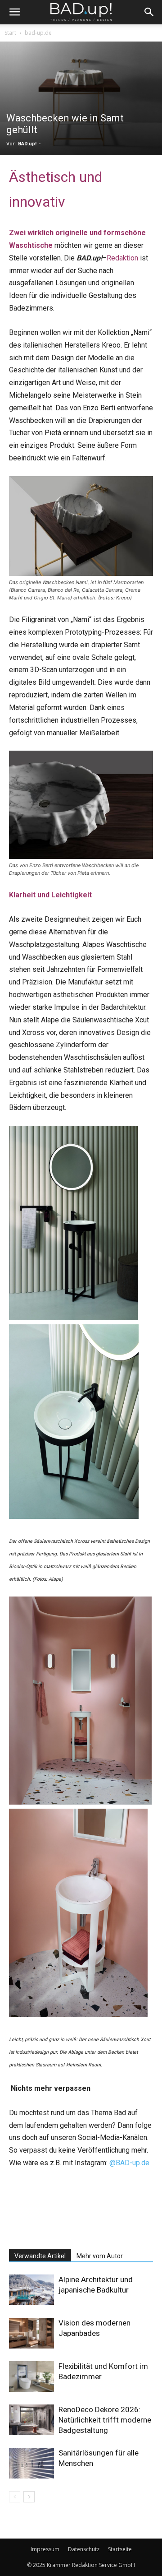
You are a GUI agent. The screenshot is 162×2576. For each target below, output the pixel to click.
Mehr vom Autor (100, 2256)
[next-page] (29, 2497)
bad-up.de (38, 33)
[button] (14, 12)
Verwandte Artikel (40, 2256)
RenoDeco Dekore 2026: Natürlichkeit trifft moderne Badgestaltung (105, 2420)
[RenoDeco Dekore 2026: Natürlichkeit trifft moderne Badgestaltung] (31, 2420)
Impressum (45, 2549)
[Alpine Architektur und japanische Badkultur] (31, 2290)
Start (10, 33)
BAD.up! (27, 144)
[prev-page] (15, 2497)
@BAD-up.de (129, 2163)
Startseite (120, 2549)
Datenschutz (84, 2549)
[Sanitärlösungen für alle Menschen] (31, 2463)
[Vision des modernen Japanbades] (31, 2333)
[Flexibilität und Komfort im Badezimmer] (31, 2377)
